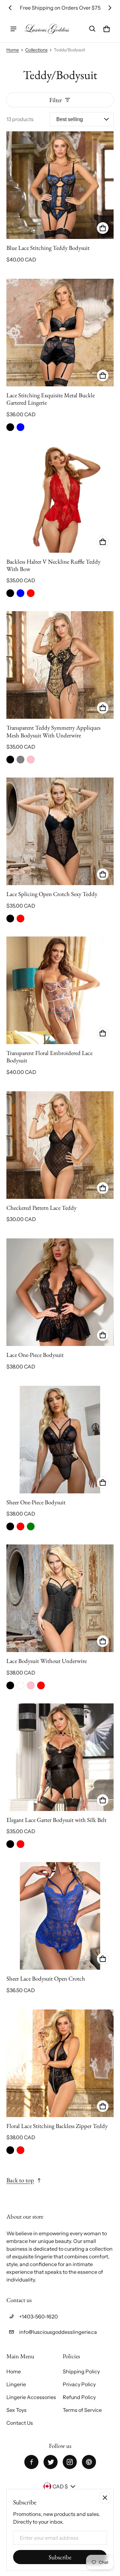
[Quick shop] (103, 228)
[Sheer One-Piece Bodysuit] (60, 1440)
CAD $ (60, 2486)
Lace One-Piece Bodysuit (35, 1355)
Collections (36, 50)
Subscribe (60, 2557)
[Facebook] (31, 2462)
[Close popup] (105, 2498)
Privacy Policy (79, 2384)
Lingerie (16, 2384)
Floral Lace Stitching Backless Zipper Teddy (57, 2126)
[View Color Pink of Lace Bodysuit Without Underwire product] (31, 1685)
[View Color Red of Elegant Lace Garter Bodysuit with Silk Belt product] (20, 1844)
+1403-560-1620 (39, 2317)
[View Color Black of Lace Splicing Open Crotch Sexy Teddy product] (10, 919)
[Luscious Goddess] (47, 29)
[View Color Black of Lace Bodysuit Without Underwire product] (10, 1685)
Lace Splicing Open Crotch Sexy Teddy (52, 894)
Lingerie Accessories (31, 2397)
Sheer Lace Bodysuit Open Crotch (46, 1978)
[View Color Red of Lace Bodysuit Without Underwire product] (41, 1685)
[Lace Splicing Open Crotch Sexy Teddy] (60, 831)
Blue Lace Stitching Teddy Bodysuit (48, 248)
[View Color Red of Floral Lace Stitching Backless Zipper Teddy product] (20, 2150)
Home (13, 50)
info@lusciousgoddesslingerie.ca (58, 2332)
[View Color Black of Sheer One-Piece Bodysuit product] (10, 1526)
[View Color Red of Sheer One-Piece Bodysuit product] (20, 1526)
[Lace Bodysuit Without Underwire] (60, 1598)
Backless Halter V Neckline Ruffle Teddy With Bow (53, 565)
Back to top (20, 2180)
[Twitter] (51, 2462)
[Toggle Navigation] (13, 29)
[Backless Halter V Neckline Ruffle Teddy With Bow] (60, 499)
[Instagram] (70, 2462)
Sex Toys (16, 2410)
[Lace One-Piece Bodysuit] (60, 1292)
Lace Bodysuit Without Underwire (47, 1661)
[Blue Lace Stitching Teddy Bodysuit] (60, 185)
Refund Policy (79, 2397)
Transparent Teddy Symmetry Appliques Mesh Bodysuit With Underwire (53, 731)
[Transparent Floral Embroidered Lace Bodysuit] (60, 990)
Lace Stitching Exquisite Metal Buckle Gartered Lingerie (51, 399)
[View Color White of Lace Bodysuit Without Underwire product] (20, 1685)
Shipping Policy (81, 2371)
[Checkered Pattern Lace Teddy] (60, 1145)
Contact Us (20, 2423)
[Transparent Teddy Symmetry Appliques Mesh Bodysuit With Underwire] (60, 665)
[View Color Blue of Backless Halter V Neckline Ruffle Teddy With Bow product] (20, 593)
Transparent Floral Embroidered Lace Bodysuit (49, 1057)
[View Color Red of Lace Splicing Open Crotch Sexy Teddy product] (20, 919)
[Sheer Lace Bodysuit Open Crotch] (60, 1916)
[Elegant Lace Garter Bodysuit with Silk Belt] (60, 1757)
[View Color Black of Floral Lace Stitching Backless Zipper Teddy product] (10, 2150)
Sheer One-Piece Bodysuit (36, 1502)
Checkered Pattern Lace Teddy (41, 1208)
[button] (92, 29)
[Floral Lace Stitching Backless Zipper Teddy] (60, 2063)
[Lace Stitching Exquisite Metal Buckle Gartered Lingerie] (60, 333)
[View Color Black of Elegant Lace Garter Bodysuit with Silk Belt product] (10, 1844)
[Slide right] (110, 8)
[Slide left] (10, 8)
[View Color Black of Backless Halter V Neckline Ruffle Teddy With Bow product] (10, 593)
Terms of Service (82, 2410)
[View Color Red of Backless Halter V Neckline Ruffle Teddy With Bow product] (31, 593)
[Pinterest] (89, 2462)
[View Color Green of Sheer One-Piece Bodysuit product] (31, 1526)
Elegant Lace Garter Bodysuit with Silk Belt (56, 1820)
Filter (56, 100)
